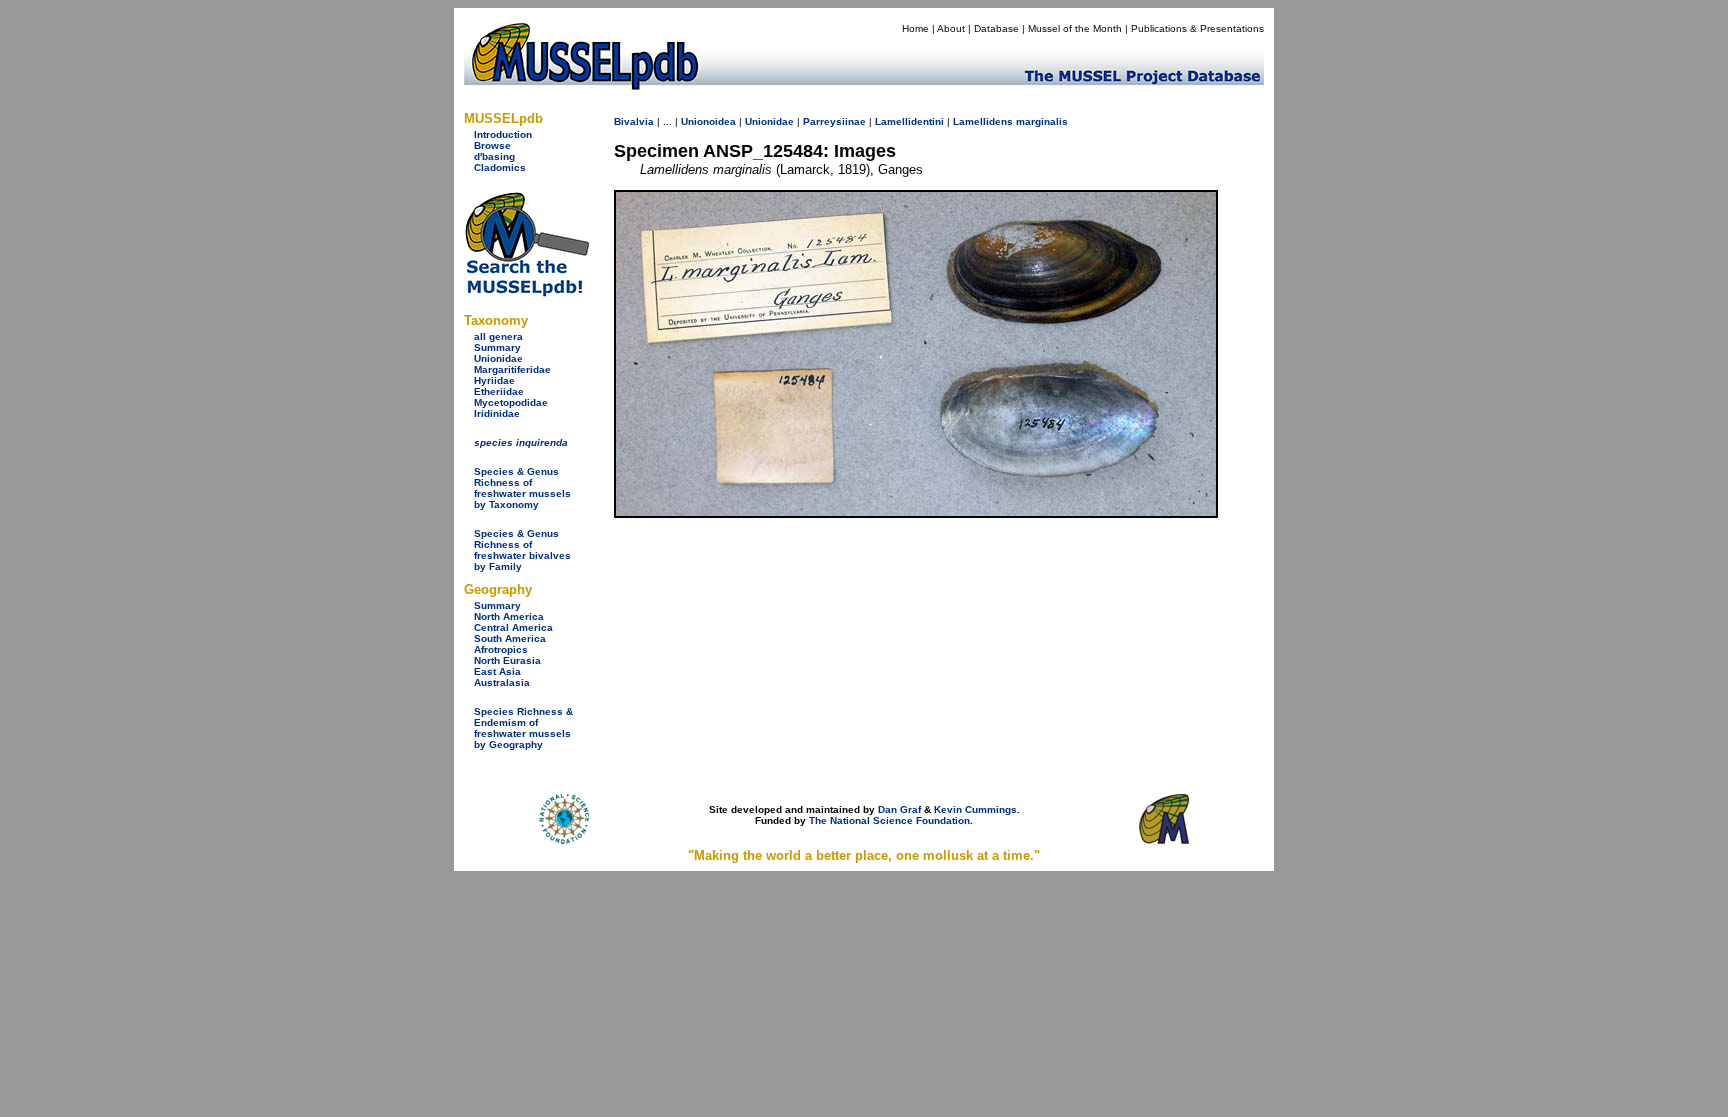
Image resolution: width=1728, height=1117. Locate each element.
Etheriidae (499, 391)
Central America (513, 627)
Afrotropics (501, 649)
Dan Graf (899, 809)
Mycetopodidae (511, 402)
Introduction (503, 134)
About (951, 28)
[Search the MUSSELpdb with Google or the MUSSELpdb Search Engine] (526, 292)
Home (915, 28)
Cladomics (500, 167)
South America (510, 638)
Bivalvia (634, 121)
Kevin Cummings (975, 809)
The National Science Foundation (889, 820)
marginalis (1042, 121)
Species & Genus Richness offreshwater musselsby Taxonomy (522, 488)
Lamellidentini (909, 121)
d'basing (494, 156)
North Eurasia (507, 660)
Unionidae (498, 358)
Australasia (502, 682)
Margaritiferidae (512, 369)
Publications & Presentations (1197, 28)
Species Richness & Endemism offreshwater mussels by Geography (523, 728)
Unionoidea (708, 121)
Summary (497, 347)
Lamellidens (983, 121)
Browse (492, 145)
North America (509, 616)
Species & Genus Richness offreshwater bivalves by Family (522, 550)
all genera (498, 336)
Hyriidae (494, 380)
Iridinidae (497, 413)
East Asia (497, 671)
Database (996, 28)
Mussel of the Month (1075, 28)
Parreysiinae (834, 121)
